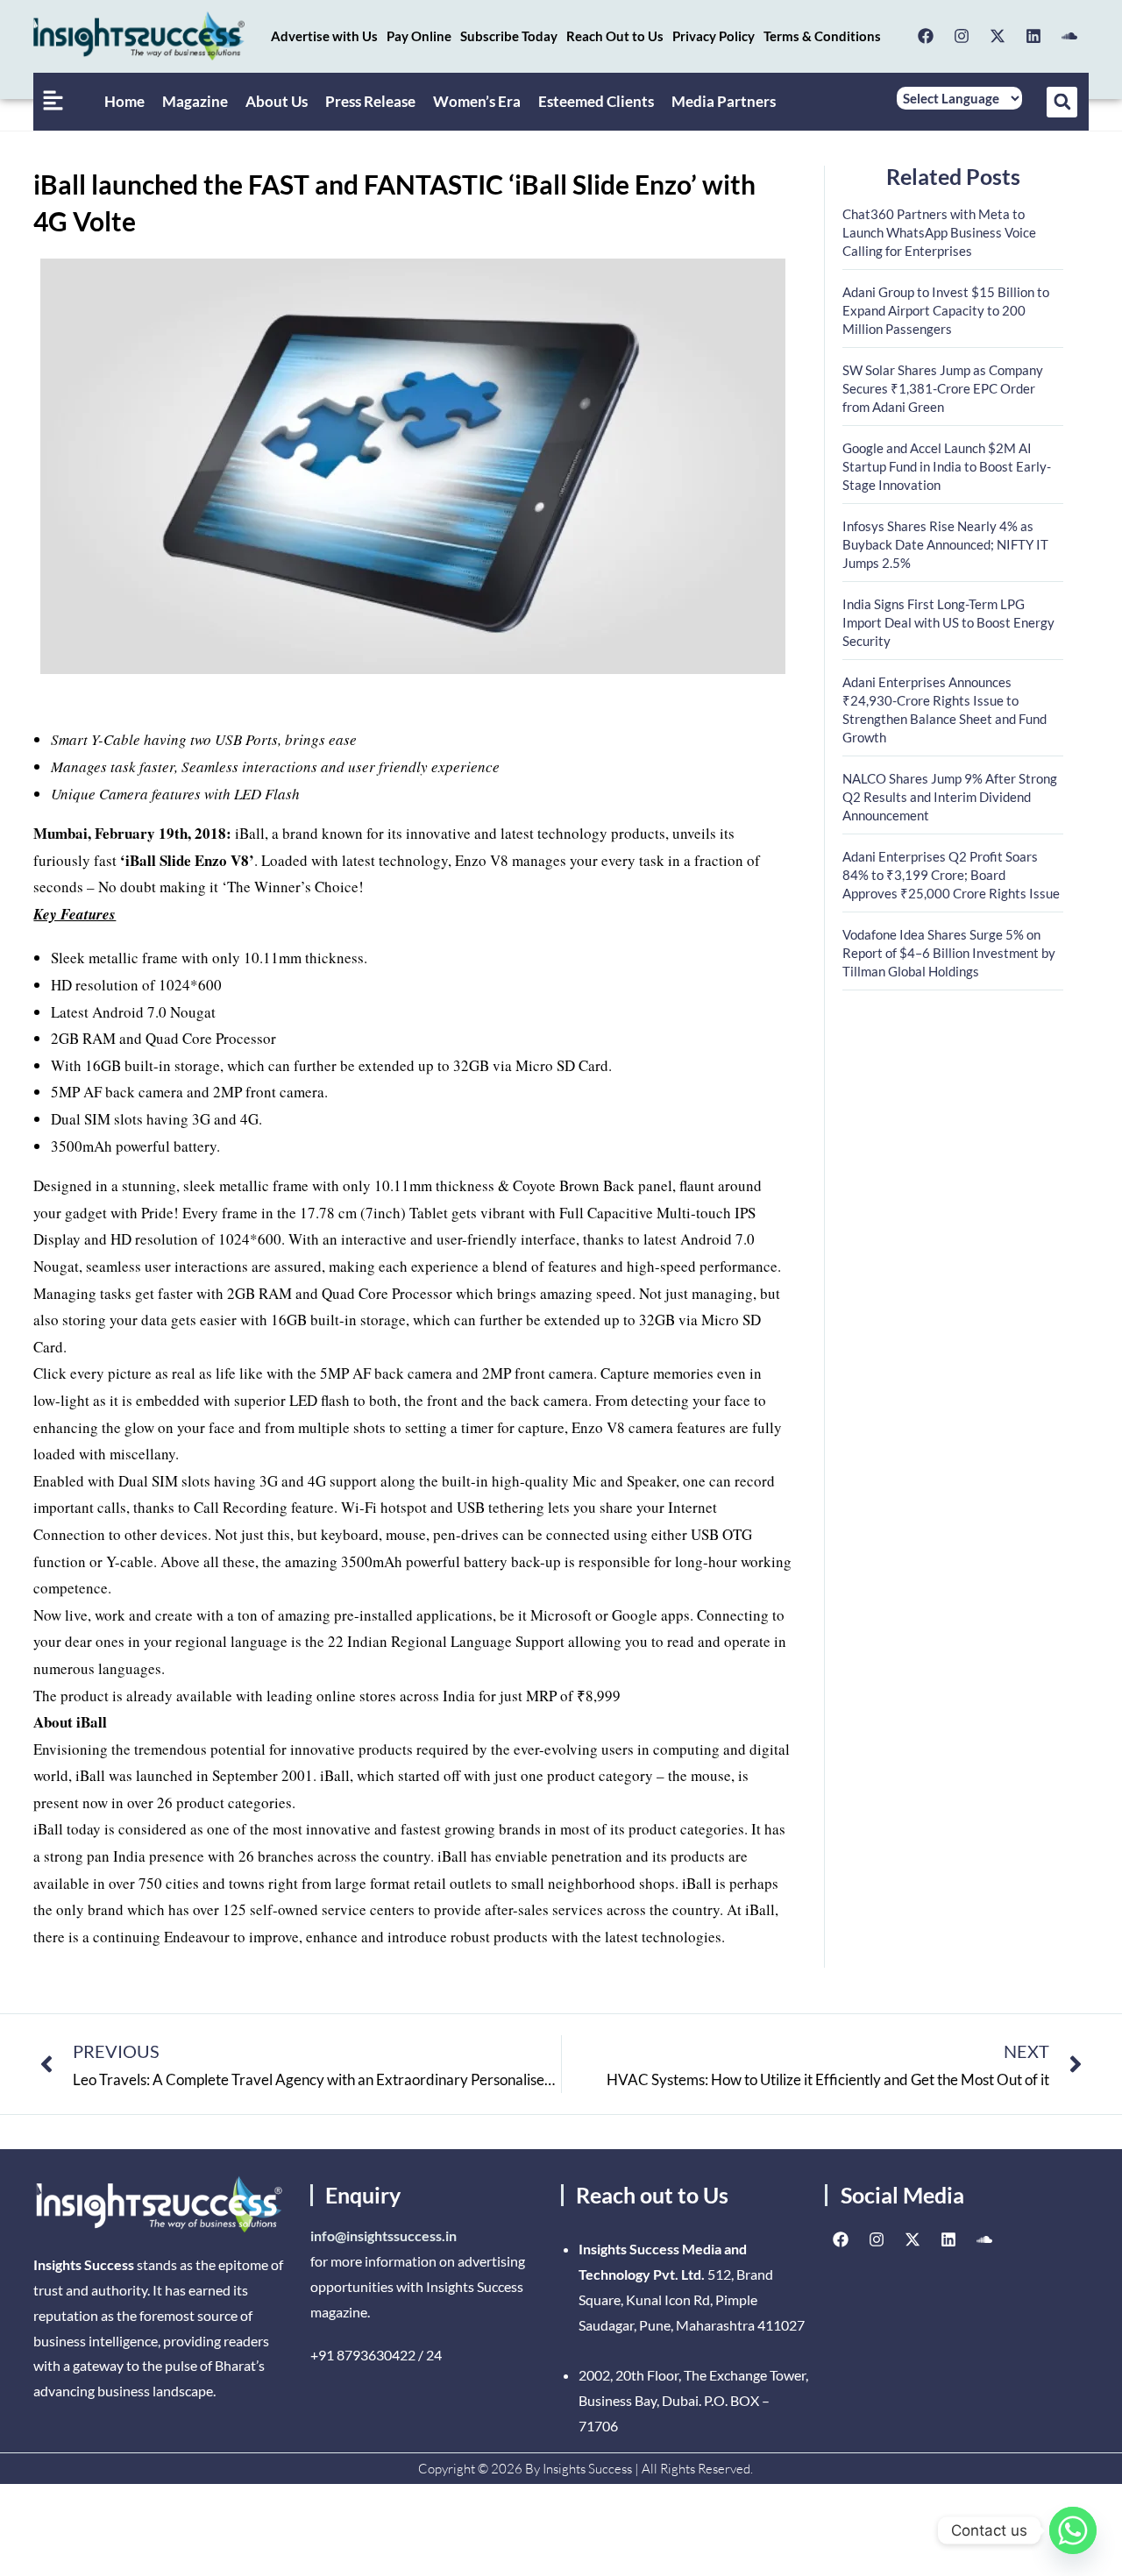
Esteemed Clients (596, 101)
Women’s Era (477, 101)
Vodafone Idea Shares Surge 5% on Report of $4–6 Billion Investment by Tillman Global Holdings (949, 953)
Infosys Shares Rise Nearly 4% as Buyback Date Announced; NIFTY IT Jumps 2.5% (945, 544)
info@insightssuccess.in (383, 2235)
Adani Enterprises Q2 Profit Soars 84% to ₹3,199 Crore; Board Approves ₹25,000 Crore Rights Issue (951, 875)
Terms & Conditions (822, 36)
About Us (277, 101)
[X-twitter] (998, 36)
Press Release (370, 101)
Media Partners (724, 101)
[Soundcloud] (1069, 36)
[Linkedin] (1033, 36)
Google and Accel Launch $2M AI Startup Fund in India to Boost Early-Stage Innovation (947, 466)
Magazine (195, 101)
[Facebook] (926, 36)
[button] (1062, 102)
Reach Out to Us (615, 36)
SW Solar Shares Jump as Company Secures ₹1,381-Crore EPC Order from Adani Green (943, 388)
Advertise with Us (324, 36)
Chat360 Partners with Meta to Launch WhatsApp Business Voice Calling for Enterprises (939, 232)
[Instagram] (962, 36)
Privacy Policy (714, 36)
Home (124, 101)
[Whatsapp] (1073, 2530)
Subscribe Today (509, 36)
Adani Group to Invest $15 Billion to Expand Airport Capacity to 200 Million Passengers (946, 310)
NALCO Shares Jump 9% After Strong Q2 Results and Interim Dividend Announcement (950, 797)
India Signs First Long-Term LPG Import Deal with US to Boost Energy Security (948, 622)
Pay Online (419, 36)
